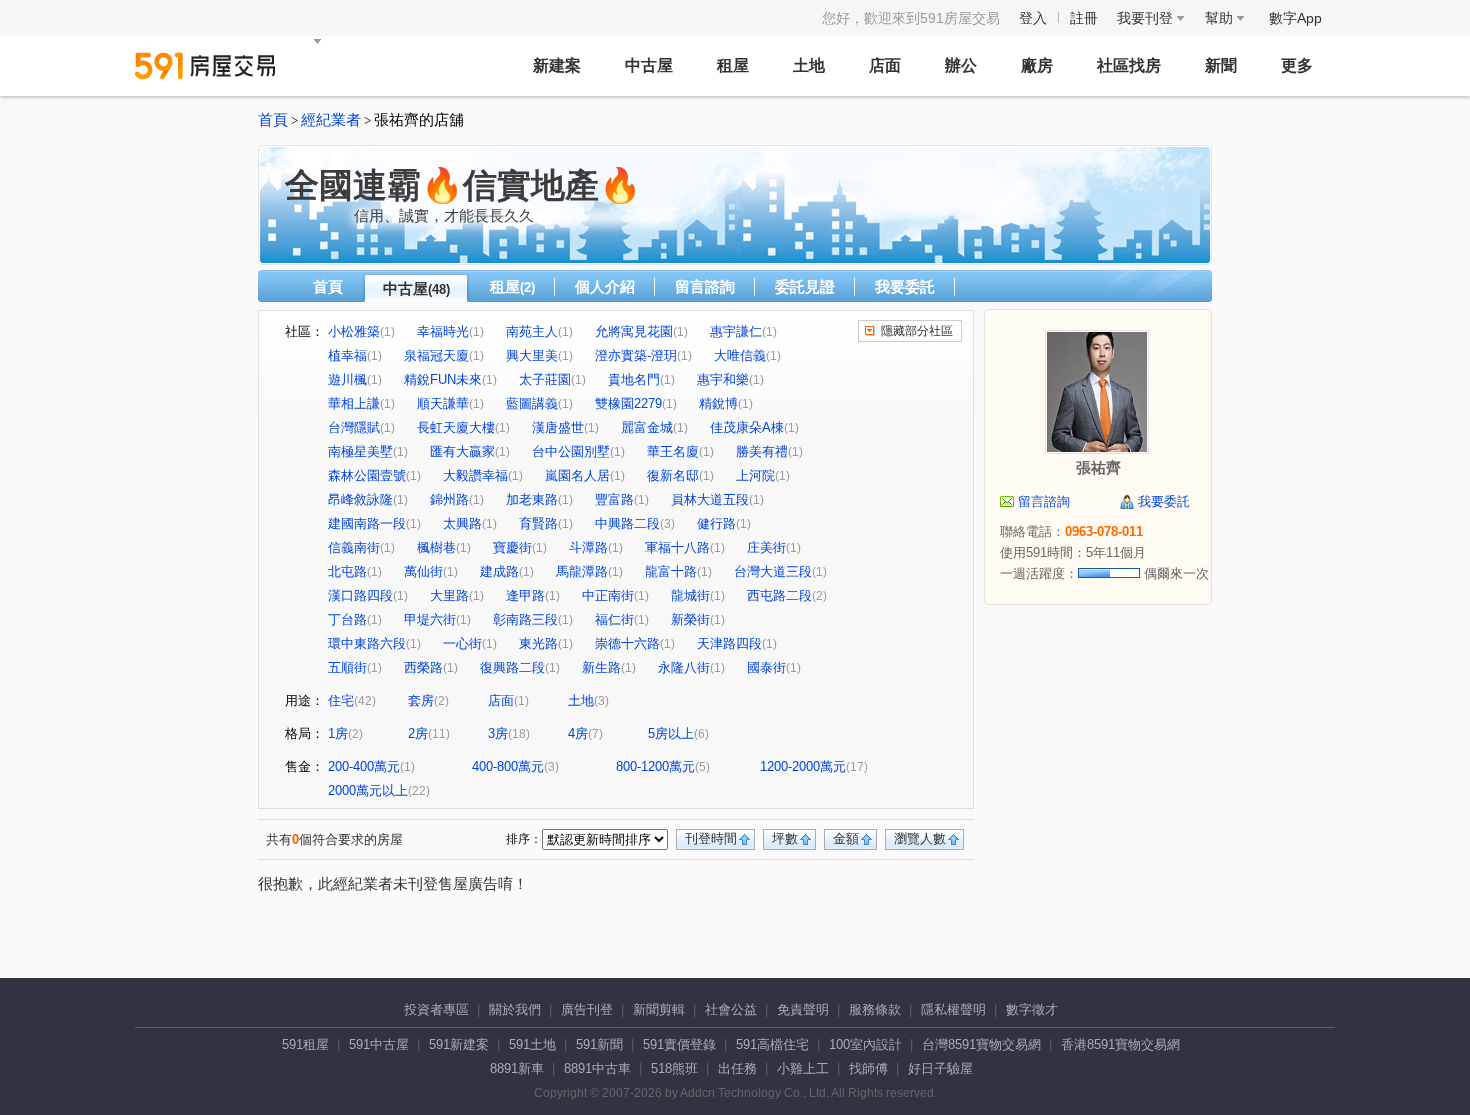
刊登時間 (711, 838)
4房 (578, 733)
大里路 (449, 595)
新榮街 (690, 619)
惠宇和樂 (723, 379)
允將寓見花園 (634, 331)
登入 (1033, 18)
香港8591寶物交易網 (1120, 1044)
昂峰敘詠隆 (360, 499)
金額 (846, 838)
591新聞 (599, 1044)
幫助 (1221, 18)
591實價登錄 (679, 1044)
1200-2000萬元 (803, 766)
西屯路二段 (779, 595)
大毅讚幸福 (475, 475)
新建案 (557, 65)
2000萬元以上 (368, 790)
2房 (418, 733)
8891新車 (517, 1068)
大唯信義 (740, 355)
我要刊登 (1147, 18)
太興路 (462, 523)
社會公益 (731, 1009)
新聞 (1221, 65)
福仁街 (614, 619)
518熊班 (674, 1068)
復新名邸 (673, 475)
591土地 (532, 1044)
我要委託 (905, 286)
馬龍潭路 (582, 571)
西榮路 (423, 667)
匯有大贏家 (462, 451)
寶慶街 (512, 547)
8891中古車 (597, 1068)
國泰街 (766, 667)
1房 (338, 733)
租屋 (733, 65)
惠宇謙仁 (736, 331)
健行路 (716, 523)
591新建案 (459, 1044)
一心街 (462, 643)
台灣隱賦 (354, 427)
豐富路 (614, 499)
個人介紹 (605, 286)
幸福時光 (443, 331)
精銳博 (718, 403)
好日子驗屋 (940, 1068)
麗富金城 (647, 427)
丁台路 (347, 619)
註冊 (1084, 18)
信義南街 (354, 547)
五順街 (347, 667)
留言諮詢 (705, 286)
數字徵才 (1032, 1009)
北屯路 (347, 571)
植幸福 (347, 355)
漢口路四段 (360, 595)
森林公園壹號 (367, 475)
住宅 (341, 700)
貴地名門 (634, 379)
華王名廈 (673, 451)
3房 (498, 733)
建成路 (499, 571)
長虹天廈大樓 (456, 427)
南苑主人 (532, 331)
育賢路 (538, 523)
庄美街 (766, 547)
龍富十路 (671, 571)
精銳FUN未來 (443, 379)
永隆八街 (684, 667)
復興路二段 (512, 667)
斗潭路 (588, 547)
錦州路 (449, 499)
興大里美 (532, 355)
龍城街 (690, 595)
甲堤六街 (430, 619)
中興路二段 (627, 523)
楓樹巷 (436, 547)
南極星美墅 (360, 451)
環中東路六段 (367, 643)
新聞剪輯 (659, 1009)
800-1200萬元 (655, 766)
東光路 (538, 643)
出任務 (737, 1068)
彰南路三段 (525, 619)
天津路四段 (729, 643)
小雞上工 (803, 1068)
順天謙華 (443, 403)
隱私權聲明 (953, 1009)
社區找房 (1129, 65)
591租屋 (305, 1044)
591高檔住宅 (772, 1044)
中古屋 (649, 65)
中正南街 (608, 595)
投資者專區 (436, 1009)
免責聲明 (803, 1009)
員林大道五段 (710, 499)
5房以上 (671, 733)
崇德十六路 (627, 643)
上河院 (755, 475)
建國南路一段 (367, 523)
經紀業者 (331, 120)
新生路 (601, 667)
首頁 (273, 120)
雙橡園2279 (628, 403)
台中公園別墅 (571, 451)
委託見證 (805, 286)
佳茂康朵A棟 (747, 427)
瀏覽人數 (920, 838)
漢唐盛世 (558, 427)
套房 (421, 700)
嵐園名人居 (577, 475)
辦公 (961, 65)
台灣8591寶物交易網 (981, 1044)
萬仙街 (423, 571)
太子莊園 (545, 379)
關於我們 (515, 1009)
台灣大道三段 (773, 571)
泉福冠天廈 (436, 355)
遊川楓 (347, 379)
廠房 (1037, 65)
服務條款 (875, 1009)
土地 (809, 65)
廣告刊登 (587, 1009)
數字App (1295, 18)
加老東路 (532, 499)
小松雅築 (354, 331)
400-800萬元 (508, 766)
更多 (1297, 65)
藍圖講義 (532, 403)
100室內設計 (865, 1044)
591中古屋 (379, 1044)
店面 (885, 65)
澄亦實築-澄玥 (636, 355)
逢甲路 (525, 595)
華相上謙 (354, 403)
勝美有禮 (762, 451)
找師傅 (868, 1068)
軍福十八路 (677, 547)
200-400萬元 (364, 766)
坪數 (785, 838)
